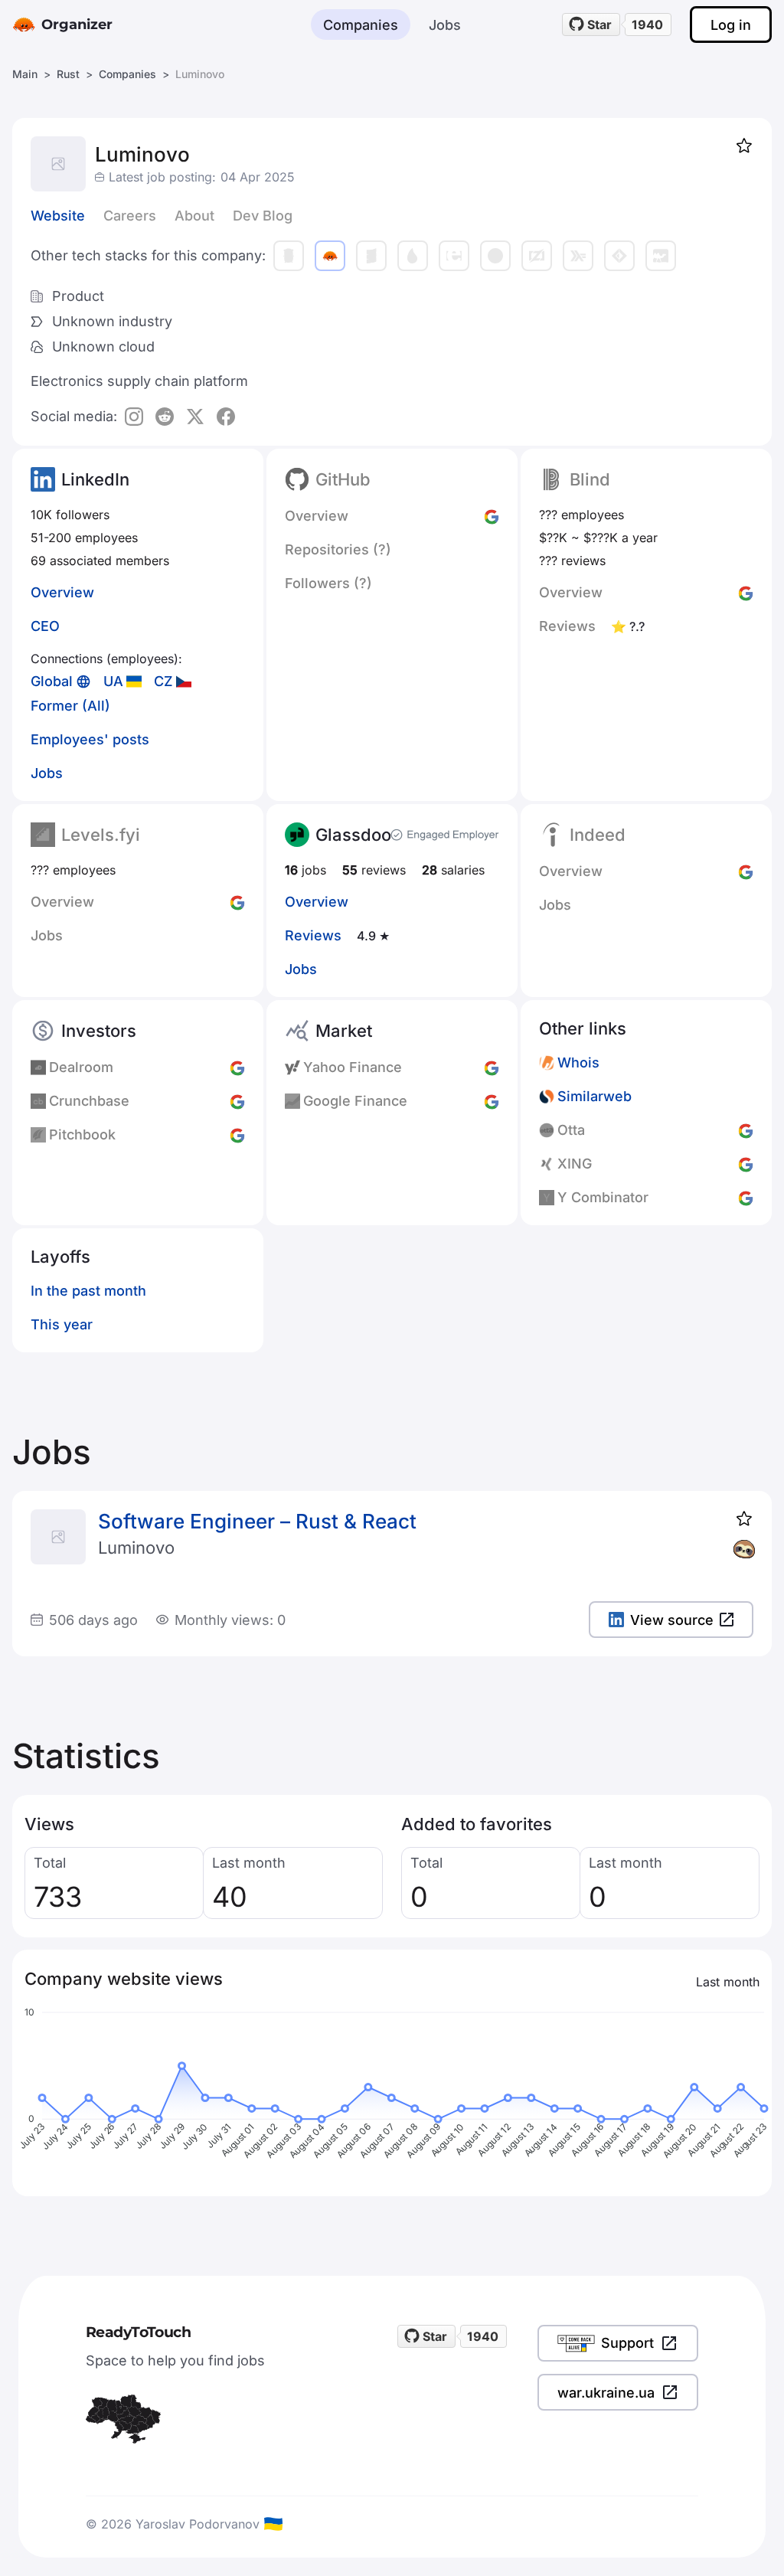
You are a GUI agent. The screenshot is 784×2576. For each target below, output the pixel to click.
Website (58, 216)
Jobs (445, 25)
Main (25, 74)
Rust (68, 74)
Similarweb (595, 1096)
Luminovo (136, 1548)
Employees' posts (90, 739)
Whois (578, 1062)
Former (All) (70, 706)
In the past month (88, 1291)
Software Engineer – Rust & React (257, 1521)
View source (672, 1620)
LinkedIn (95, 479)
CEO (45, 626)
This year (62, 1324)
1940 (647, 25)
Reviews (313, 935)
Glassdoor (357, 835)
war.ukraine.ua (606, 2393)
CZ (163, 681)
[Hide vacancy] (744, 1549)
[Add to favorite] (744, 145)
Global (52, 681)
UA (113, 681)
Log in (731, 25)
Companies (361, 25)
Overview (62, 592)
